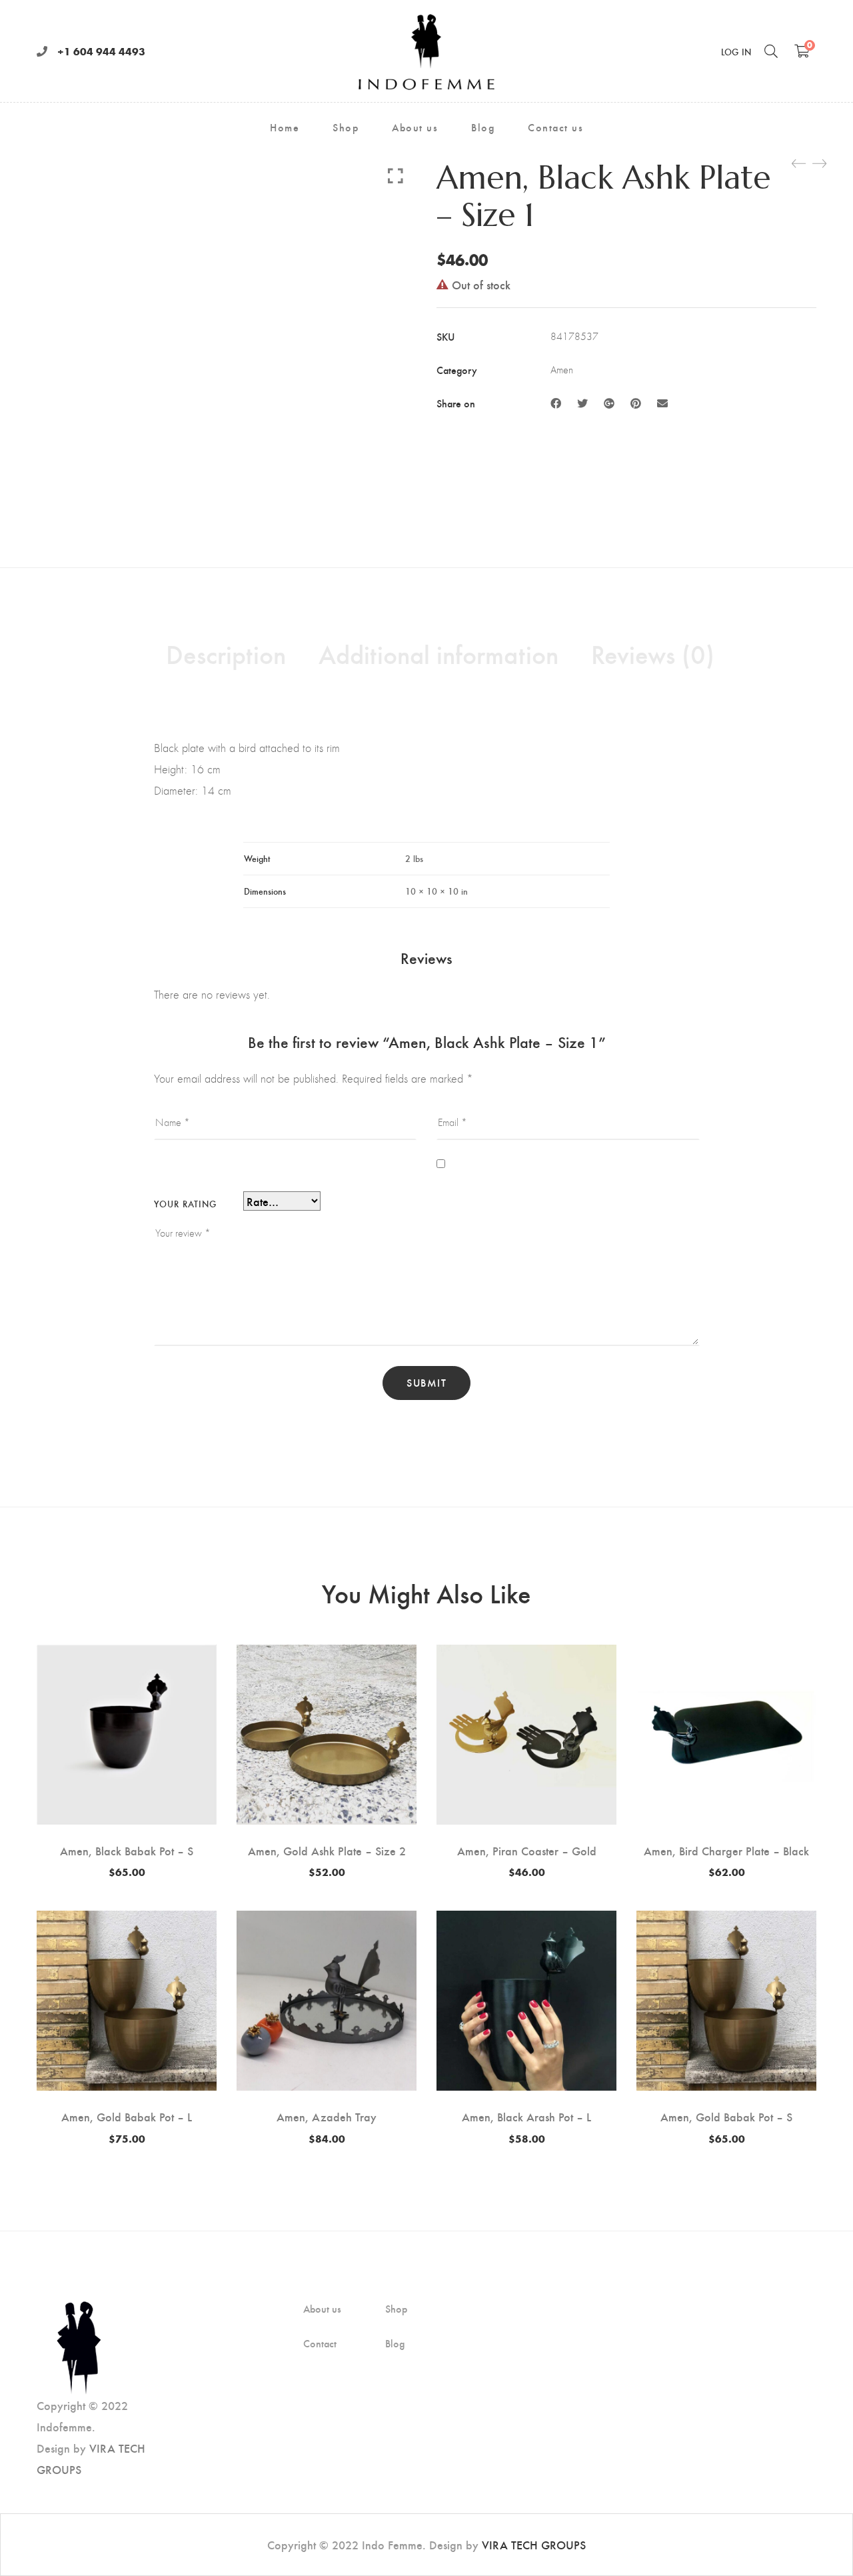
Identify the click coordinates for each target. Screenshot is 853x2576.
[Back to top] (816, 2539)
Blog (395, 2343)
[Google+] (609, 403)
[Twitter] (582, 403)
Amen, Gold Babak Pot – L (127, 2116)
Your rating (185, 1204)
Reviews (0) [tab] (653, 653)
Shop (396, 2309)
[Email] (662, 403)
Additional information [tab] (438, 653)
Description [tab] (226, 653)
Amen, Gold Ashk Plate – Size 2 (327, 1850)
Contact (320, 2343)
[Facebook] (556, 403)
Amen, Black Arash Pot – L (526, 2116)
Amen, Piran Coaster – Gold (527, 1850)
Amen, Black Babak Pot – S (127, 1850)
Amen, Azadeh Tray (327, 2116)
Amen (562, 370)
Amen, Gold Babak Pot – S (726, 2116)
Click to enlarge (396, 175)
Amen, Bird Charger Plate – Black (726, 1850)
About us (322, 2309)
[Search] (771, 51)
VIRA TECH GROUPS (534, 2544)
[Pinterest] (636, 403)
